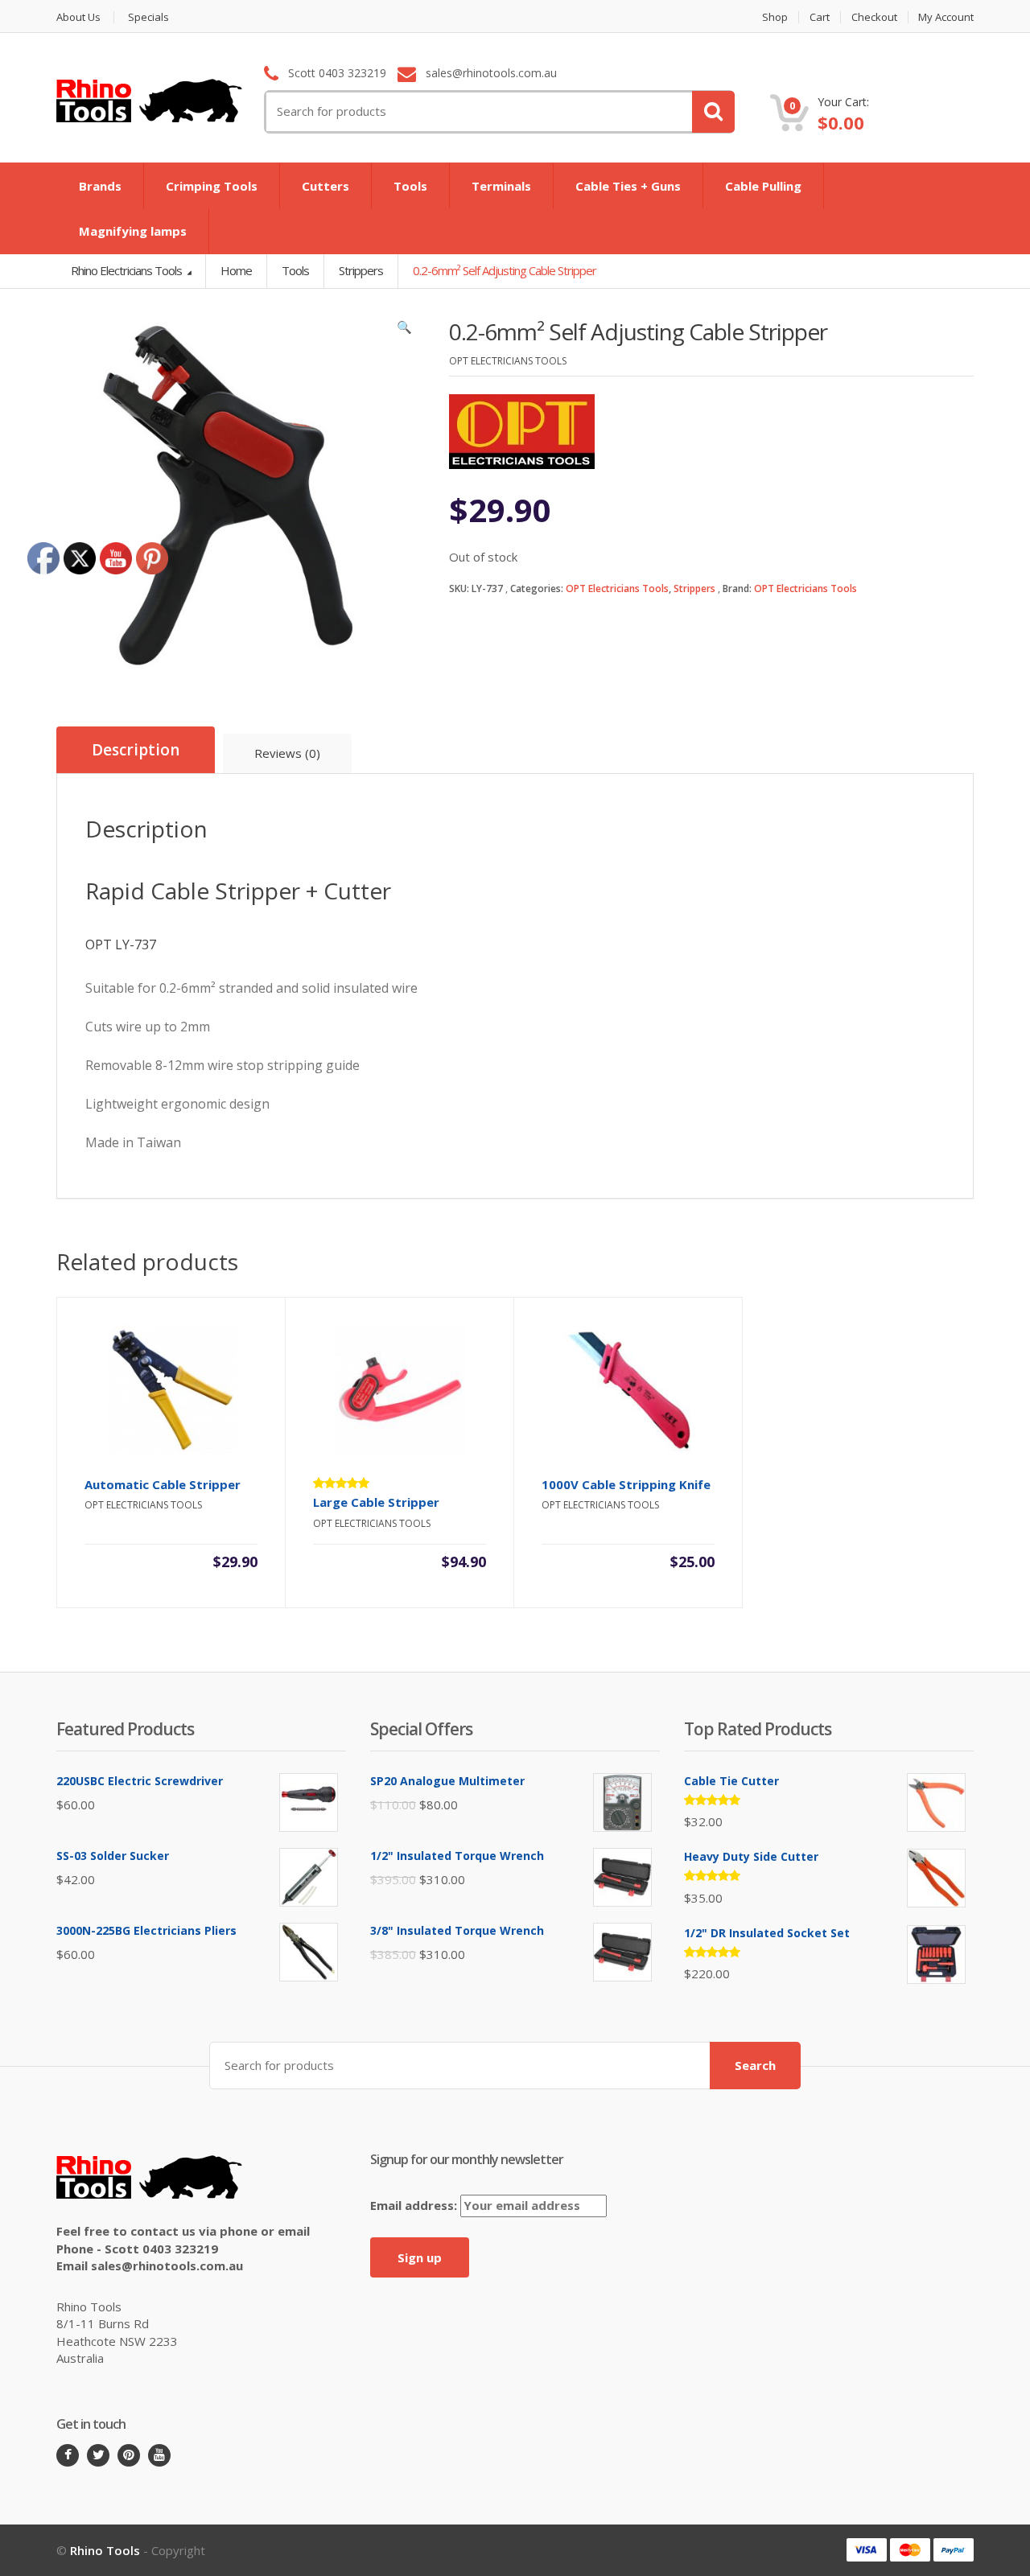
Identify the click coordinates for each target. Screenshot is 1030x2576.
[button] (405, 331)
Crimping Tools (212, 186)
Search (755, 2065)
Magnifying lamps (133, 231)
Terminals (501, 186)
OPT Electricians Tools (617, 588)
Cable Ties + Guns (628, 186)
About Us (78, 17)
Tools (410, 186)
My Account (946, 17)
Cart (820, 17)
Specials (148, 17)
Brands (100, 186)
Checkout (874, 17)
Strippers (694, 588)
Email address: (415, 2205)
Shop (775, 17)
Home (236, 270)
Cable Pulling (763, 186)
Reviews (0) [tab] (287, 753)
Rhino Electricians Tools (128, 270)
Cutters (325, 186)
